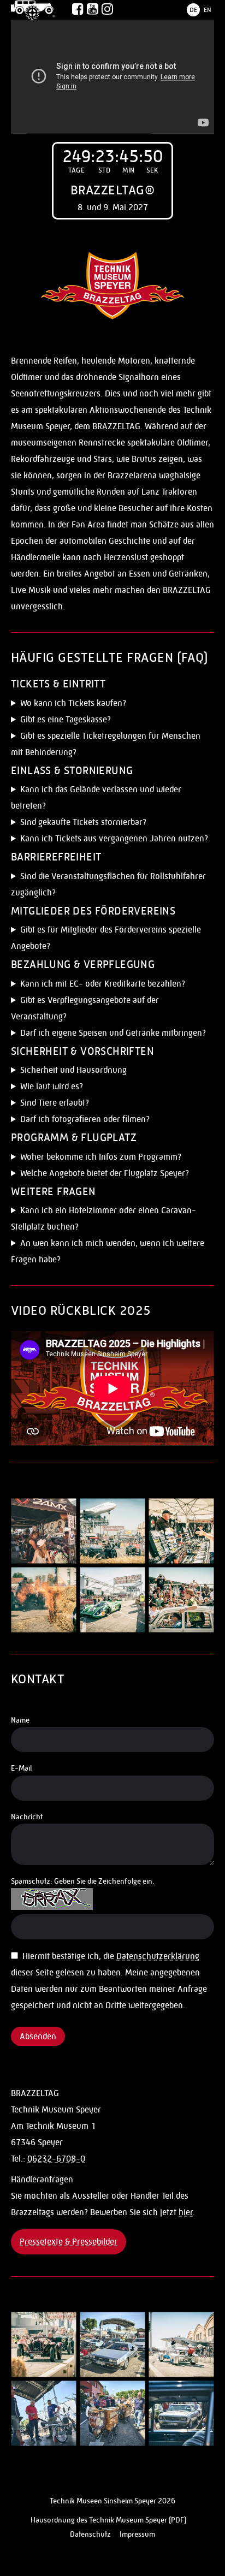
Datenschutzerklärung (158, 1956)
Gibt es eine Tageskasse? (66, 719)
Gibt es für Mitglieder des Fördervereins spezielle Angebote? (106, 938)
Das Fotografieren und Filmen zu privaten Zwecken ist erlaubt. (112, 1121)
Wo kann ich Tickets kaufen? (73, 703)
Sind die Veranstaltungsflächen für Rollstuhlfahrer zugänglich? (108, 884)
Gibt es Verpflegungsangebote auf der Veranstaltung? (85, 1008)
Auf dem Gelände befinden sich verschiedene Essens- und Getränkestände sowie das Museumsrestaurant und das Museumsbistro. (110, 1010)
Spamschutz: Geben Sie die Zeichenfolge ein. (83, 1881)
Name (20, 1720)
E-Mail (21, 1768)
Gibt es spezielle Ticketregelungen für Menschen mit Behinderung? (106, 744)
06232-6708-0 (56, 2159)
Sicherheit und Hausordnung (73, 1070)
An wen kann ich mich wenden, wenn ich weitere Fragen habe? (108, 1251)
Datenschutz (90, 2534)
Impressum (137, 2534)
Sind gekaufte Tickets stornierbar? (83, 822)
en (208, 10)
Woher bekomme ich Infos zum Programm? (101, 1157)
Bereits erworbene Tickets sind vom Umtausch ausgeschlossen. (97, 824)
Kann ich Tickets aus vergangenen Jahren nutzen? (114, 838)
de (193, 10)
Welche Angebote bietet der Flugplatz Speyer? (105, 1173)
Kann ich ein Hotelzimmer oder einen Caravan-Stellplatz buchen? (103, 1218)
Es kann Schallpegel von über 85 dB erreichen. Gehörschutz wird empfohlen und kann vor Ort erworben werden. (98, 1088)
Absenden (38, 2036)
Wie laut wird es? (52, 1086)
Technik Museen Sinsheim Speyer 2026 (112, 2501)
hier (186, 2212)
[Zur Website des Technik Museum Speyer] (33, 10)
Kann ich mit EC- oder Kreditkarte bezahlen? (103, 984)
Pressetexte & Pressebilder (69, 2242)
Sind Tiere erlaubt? (55, 1103)
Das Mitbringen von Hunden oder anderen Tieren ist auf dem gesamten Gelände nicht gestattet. (107, 1104)
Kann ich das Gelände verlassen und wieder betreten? (96, 797)
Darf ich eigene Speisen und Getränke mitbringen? (113, 1033)
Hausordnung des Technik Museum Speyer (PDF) (108, 2520)
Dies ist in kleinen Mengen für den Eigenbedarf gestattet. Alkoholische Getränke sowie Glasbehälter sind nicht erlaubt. (108, 1034)
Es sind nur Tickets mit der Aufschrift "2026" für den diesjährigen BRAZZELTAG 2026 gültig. (109, 840)
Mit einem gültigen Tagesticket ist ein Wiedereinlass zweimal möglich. (106, 799)
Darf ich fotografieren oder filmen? (85, 1119)
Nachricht (27, 1817)
